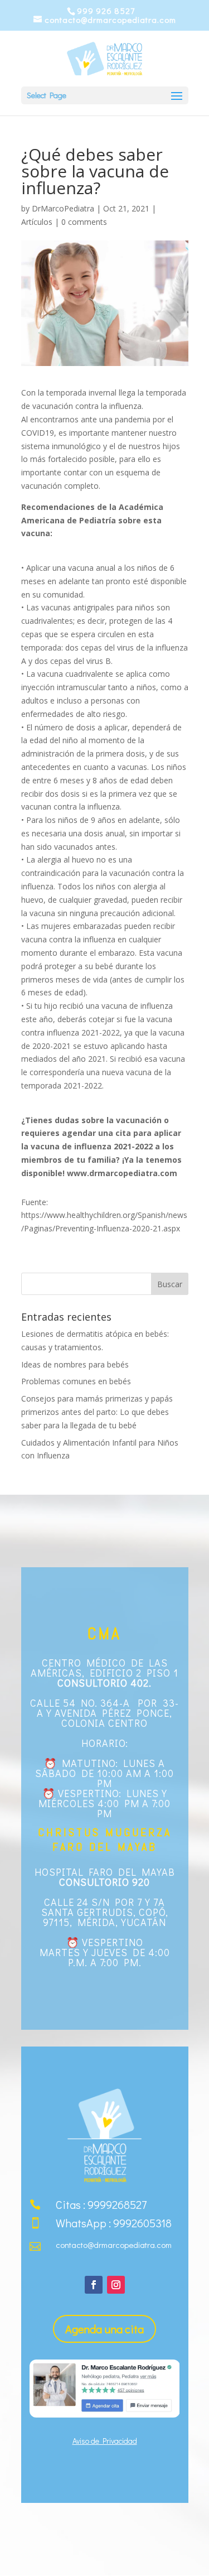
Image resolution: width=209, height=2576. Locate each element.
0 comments (84, 222)
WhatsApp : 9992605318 (114, 2223)
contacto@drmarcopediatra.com (114, 2245)
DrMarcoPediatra (63, 208)
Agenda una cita (104, 2329)
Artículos (37, 222)
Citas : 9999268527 (101, 2204)
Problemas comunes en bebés (76, 1381)
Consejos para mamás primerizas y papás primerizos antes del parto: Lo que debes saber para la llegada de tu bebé (97, 1412)
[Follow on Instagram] (116, 2285)
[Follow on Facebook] (94, 2285)
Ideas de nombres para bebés (75, 1364)
